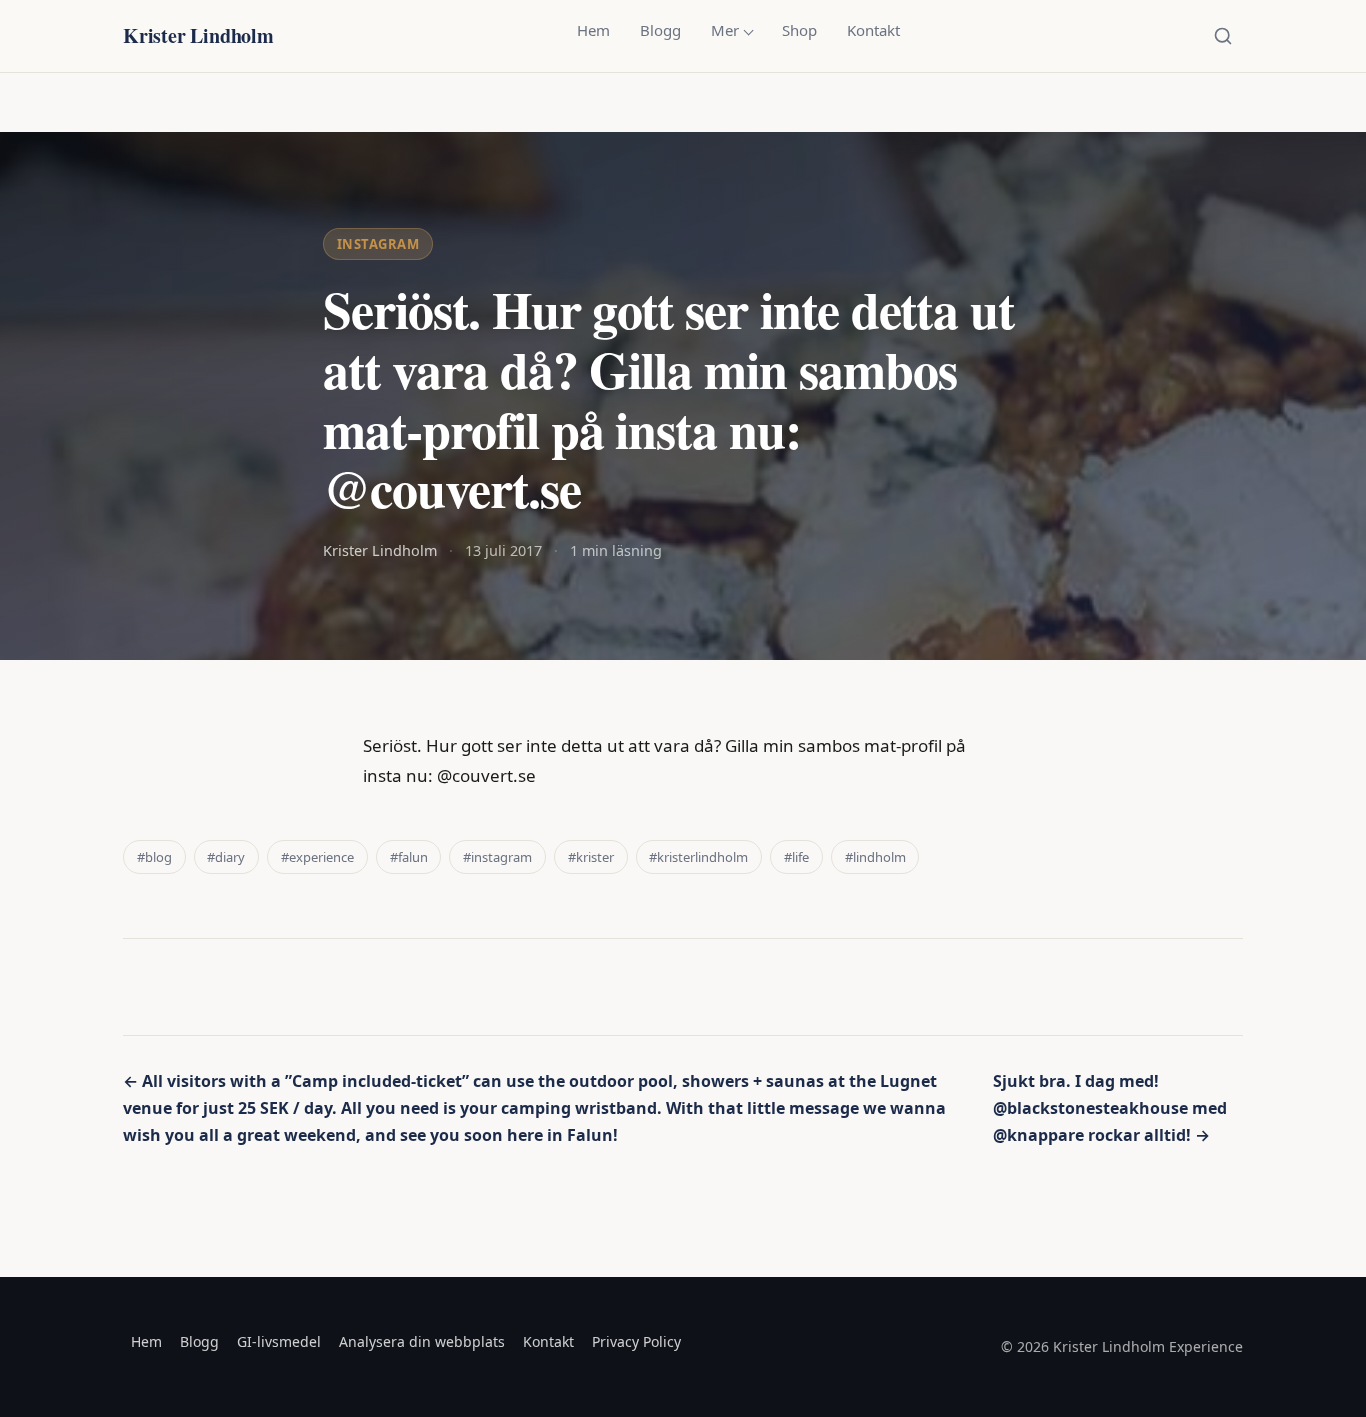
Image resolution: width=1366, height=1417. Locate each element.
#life (796, 857)
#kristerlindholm (698, 857)
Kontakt (873, 30)
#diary (226, 857)
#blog (154, 857)
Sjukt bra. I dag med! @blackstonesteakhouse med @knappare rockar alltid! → (1110, 1108)
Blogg (660, 30)
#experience (317, 857)
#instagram (497, 857)
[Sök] (1223, 36)
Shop (799, 30)
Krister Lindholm (198, 35)
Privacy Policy (636, 1341)
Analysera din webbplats (422, 1341)
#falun (409, 857)
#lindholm (875, 857)
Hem (593, 30)
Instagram (378, 244)
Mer (725, 30)
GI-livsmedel (279, 1341)
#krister (591, 857)
